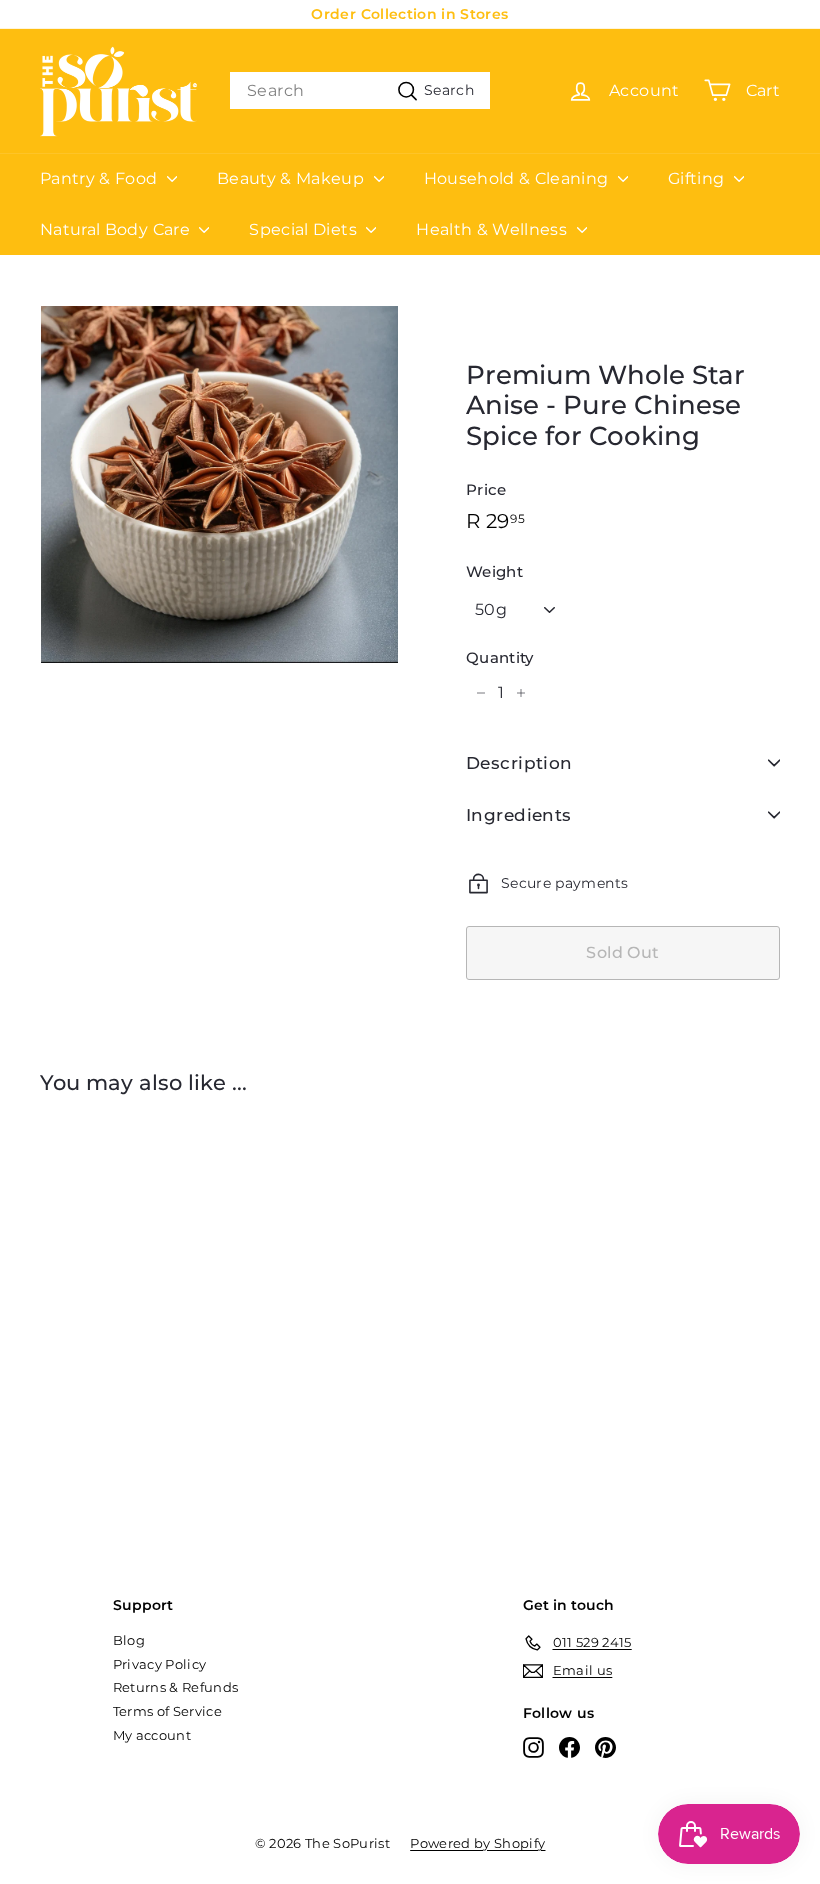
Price (486, 490)
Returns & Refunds (176, 1687)
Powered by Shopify (477, 1843)
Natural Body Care (117, 229)
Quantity (500, 658)
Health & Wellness (493, 229)
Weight (494, 572)
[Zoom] (219, 484)
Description (519, 763)
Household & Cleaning (518, 178)
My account (152, 1735)
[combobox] (360, 90)
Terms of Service (168, 1711)
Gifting (698, 178)
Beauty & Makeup (293, 178)
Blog (129, 1640)
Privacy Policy (160, 1664)
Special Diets (305, 229)
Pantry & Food (101, 178)
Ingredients (519, 815)
